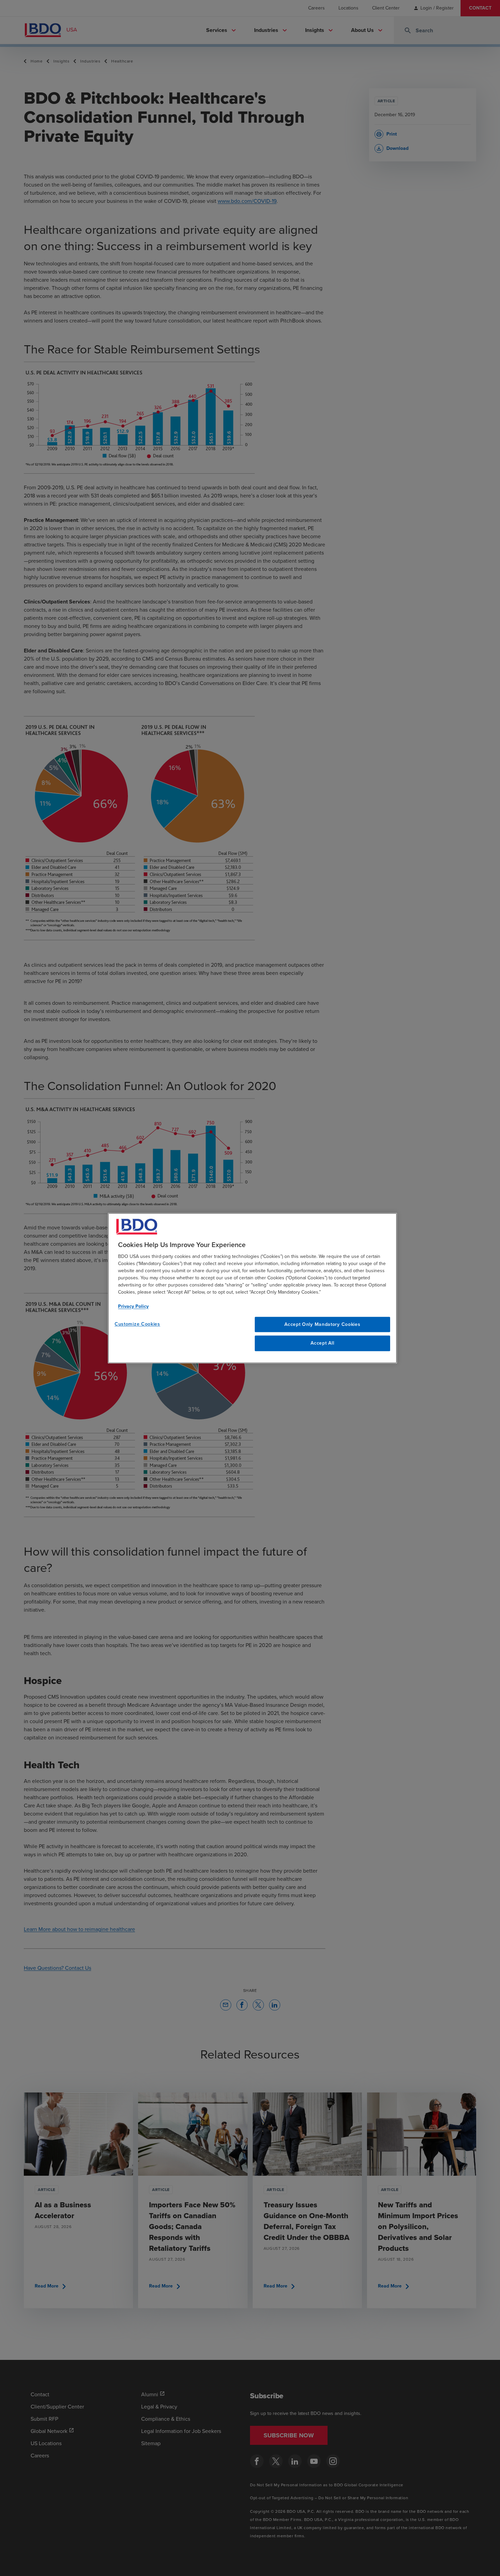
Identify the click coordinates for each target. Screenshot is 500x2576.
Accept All (322, 1343)
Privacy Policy (133, 1306)
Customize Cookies (137, 1324)
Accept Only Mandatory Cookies (322, 1324)
